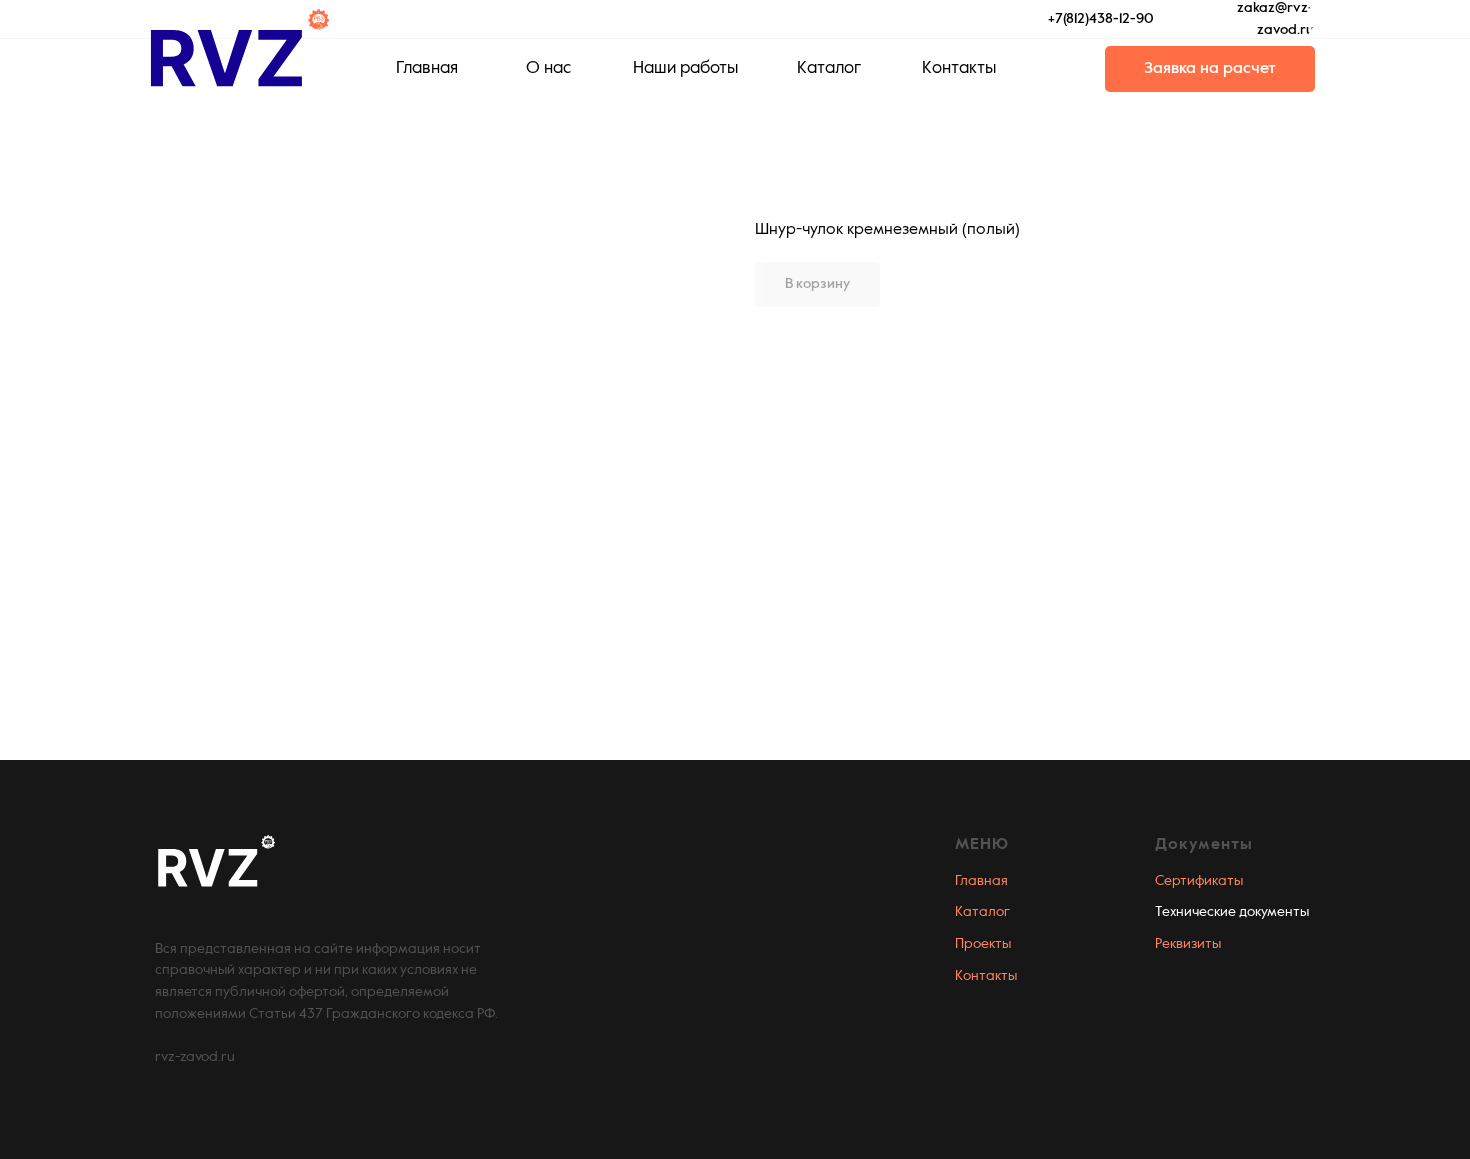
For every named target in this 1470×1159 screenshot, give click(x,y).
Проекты (983, 944)
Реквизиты (1188, 944)
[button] (1210, 69)
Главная (981, 881)
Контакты (986, 976)
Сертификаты (1199, 881)
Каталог (982, 912)
